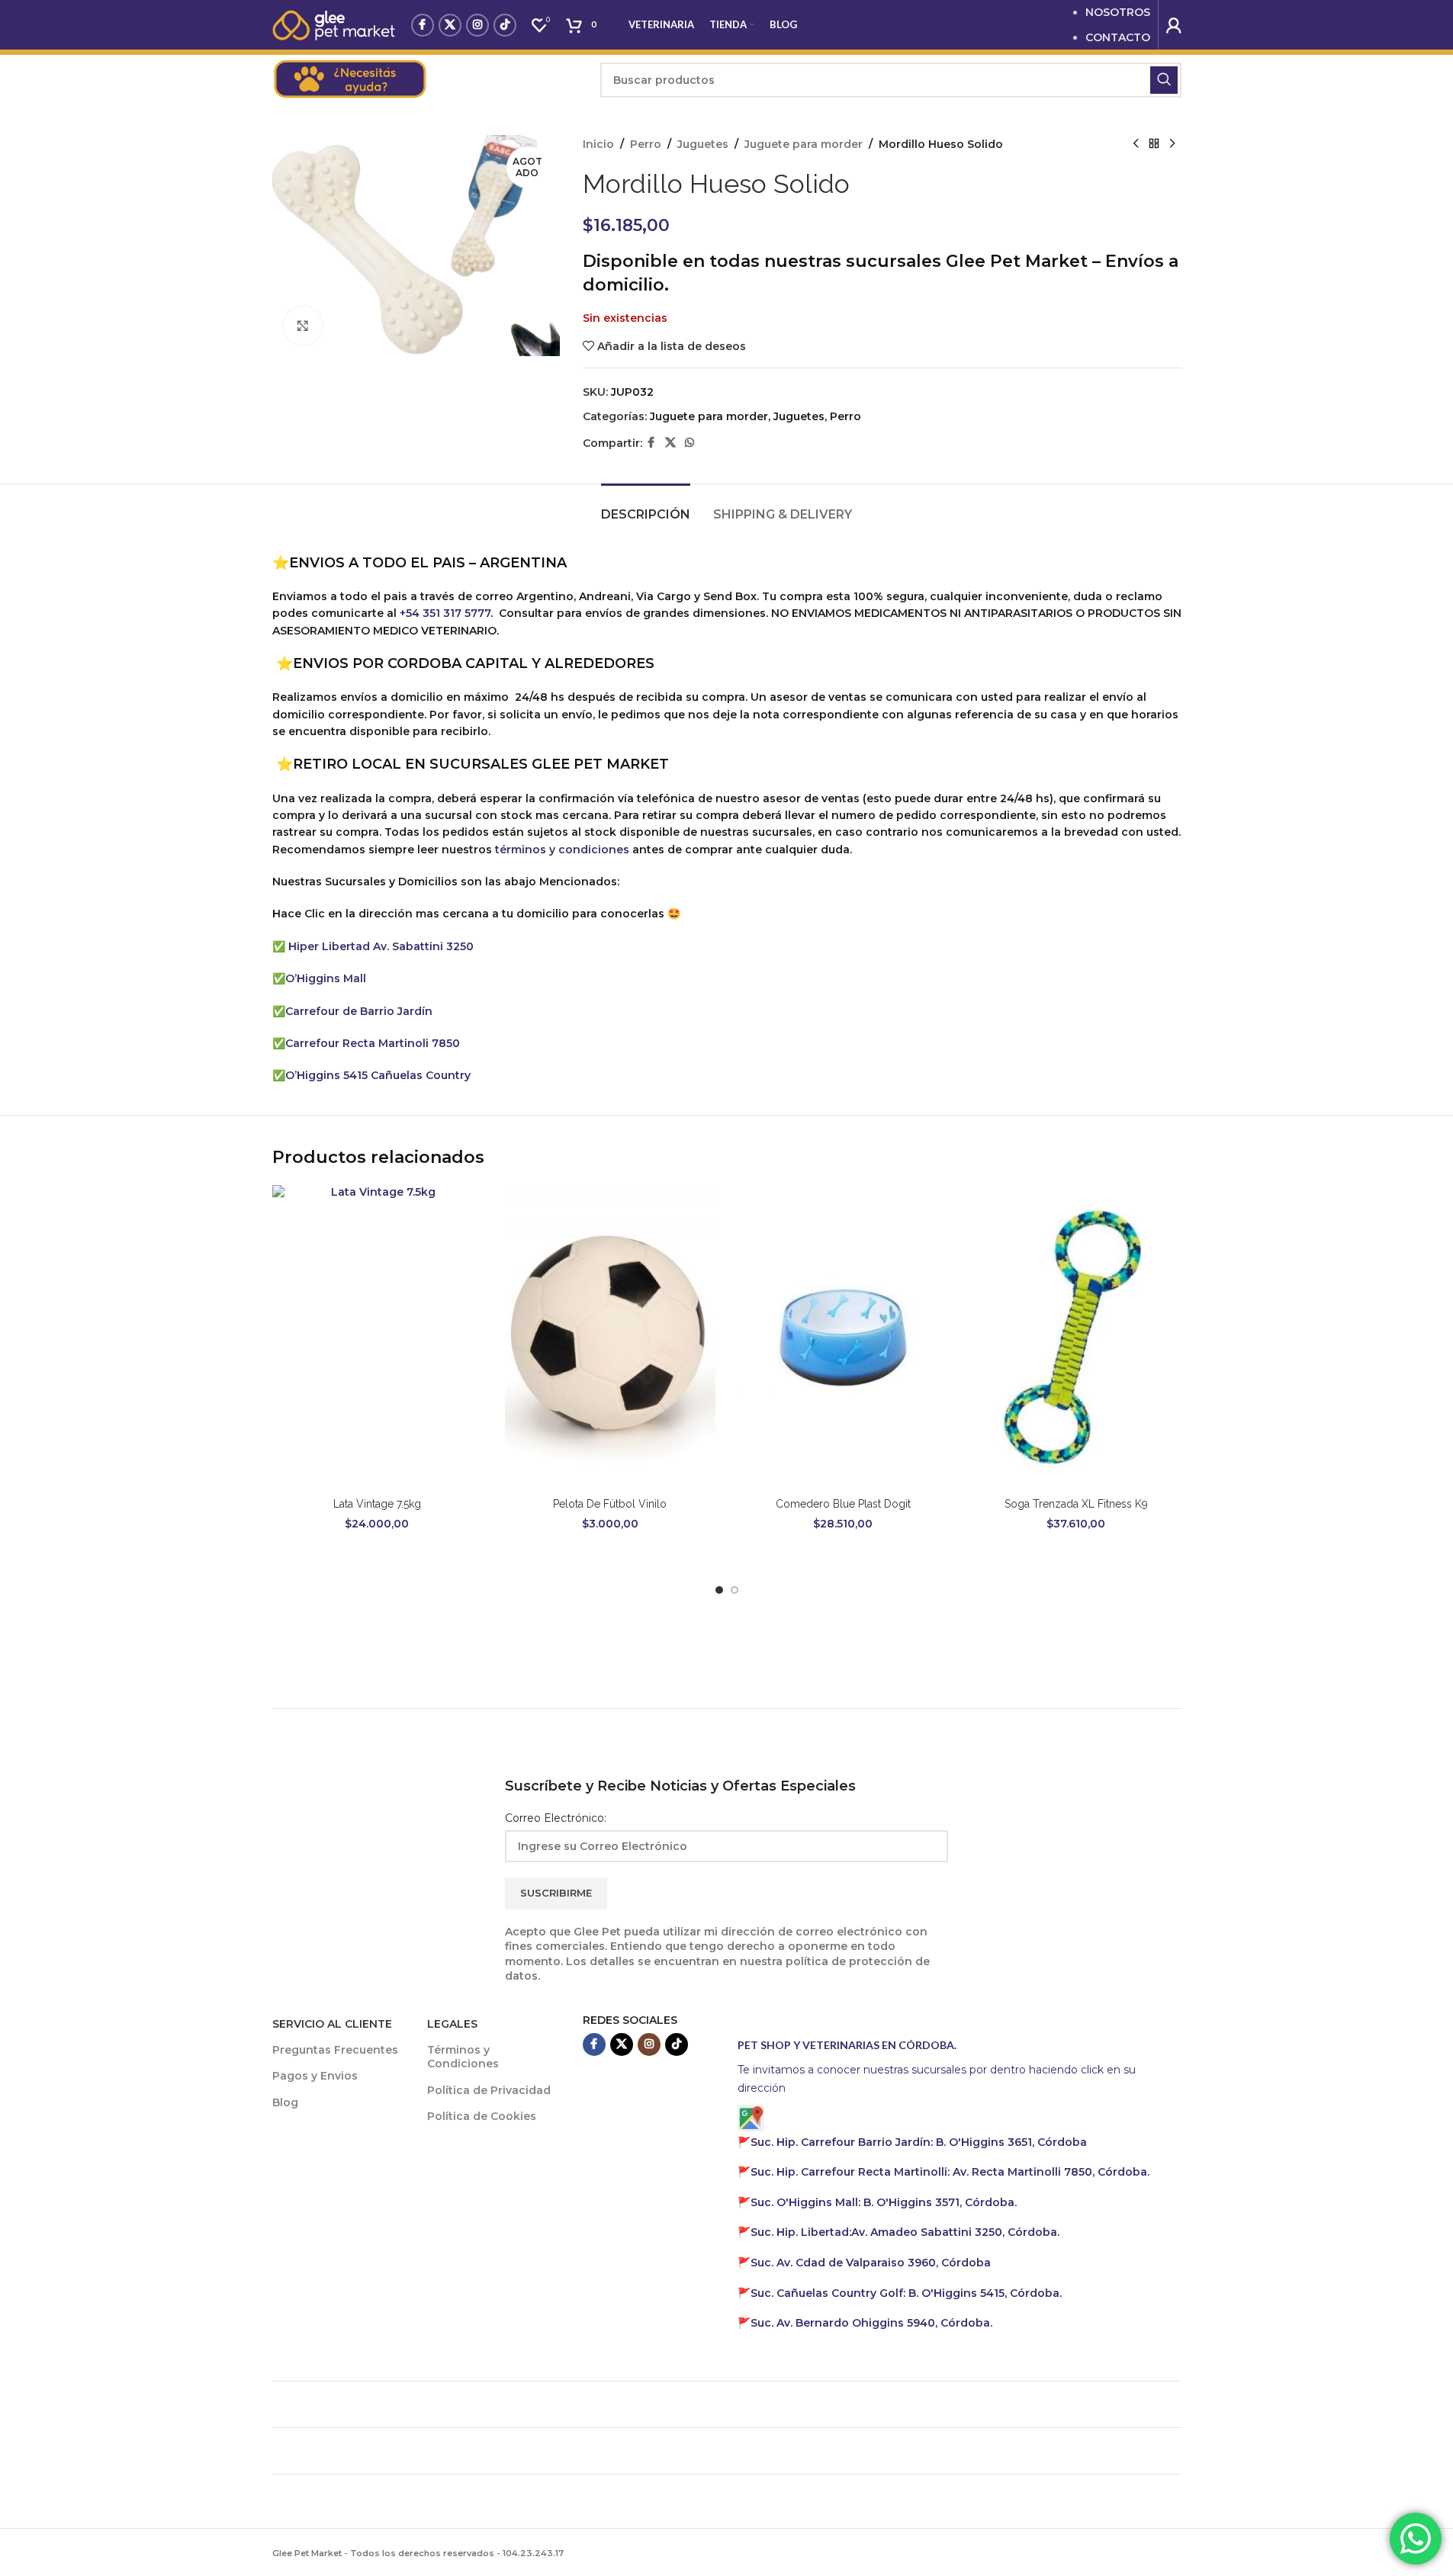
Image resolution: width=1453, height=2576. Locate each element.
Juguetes (703, 144)
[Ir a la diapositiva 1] (719, 1590)
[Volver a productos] (1154, 144)
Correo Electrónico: (556, 1818)
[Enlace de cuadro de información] (429, 80)
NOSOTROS (1118, 12)
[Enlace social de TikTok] (505, 25)
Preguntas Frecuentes (335, 2050)
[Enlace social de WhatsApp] (690, 443)
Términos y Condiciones (463, 2057)
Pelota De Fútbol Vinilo (610, 1504)
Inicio (598, 144)
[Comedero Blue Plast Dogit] (844, 1338)
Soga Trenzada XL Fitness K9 (1076, 1504)
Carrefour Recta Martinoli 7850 (373, 1043)
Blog (285, 2102)
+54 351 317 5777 (445, 613)
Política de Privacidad (489, 2090)
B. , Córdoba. (884, 2202)
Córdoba (871, 2263)
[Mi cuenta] (1174, 25)
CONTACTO (1118, 37)
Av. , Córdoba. (905, 2232)
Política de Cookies (482, 2116)
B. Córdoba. (906, 2293)
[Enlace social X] (450, 25)
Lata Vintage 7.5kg (377, 1504)
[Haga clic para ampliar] (303, 326)
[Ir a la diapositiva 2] (735, 1590)
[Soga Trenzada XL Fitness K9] (1076, 1338)
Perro (646, 144)
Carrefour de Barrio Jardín (359, 1011)
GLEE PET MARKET (600, 764)
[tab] (646, 507)
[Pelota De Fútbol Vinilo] (610, 1338)
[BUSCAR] (1164, 80)
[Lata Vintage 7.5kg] (378, 1338)
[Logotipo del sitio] (334, 24)
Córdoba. (950, 2172)
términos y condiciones (562, 850)
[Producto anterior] (1136, 144)
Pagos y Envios (315, 2076)
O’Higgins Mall (326, 978)
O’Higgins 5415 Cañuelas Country (378, 1075)
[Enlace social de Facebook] (423, 25)
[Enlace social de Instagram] (477, 25)
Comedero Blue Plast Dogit (843, 1504)
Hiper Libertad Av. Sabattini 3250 (381, 946)
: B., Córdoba (920, 2142)
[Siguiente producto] (1172, 144)
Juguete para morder (804, 144)
